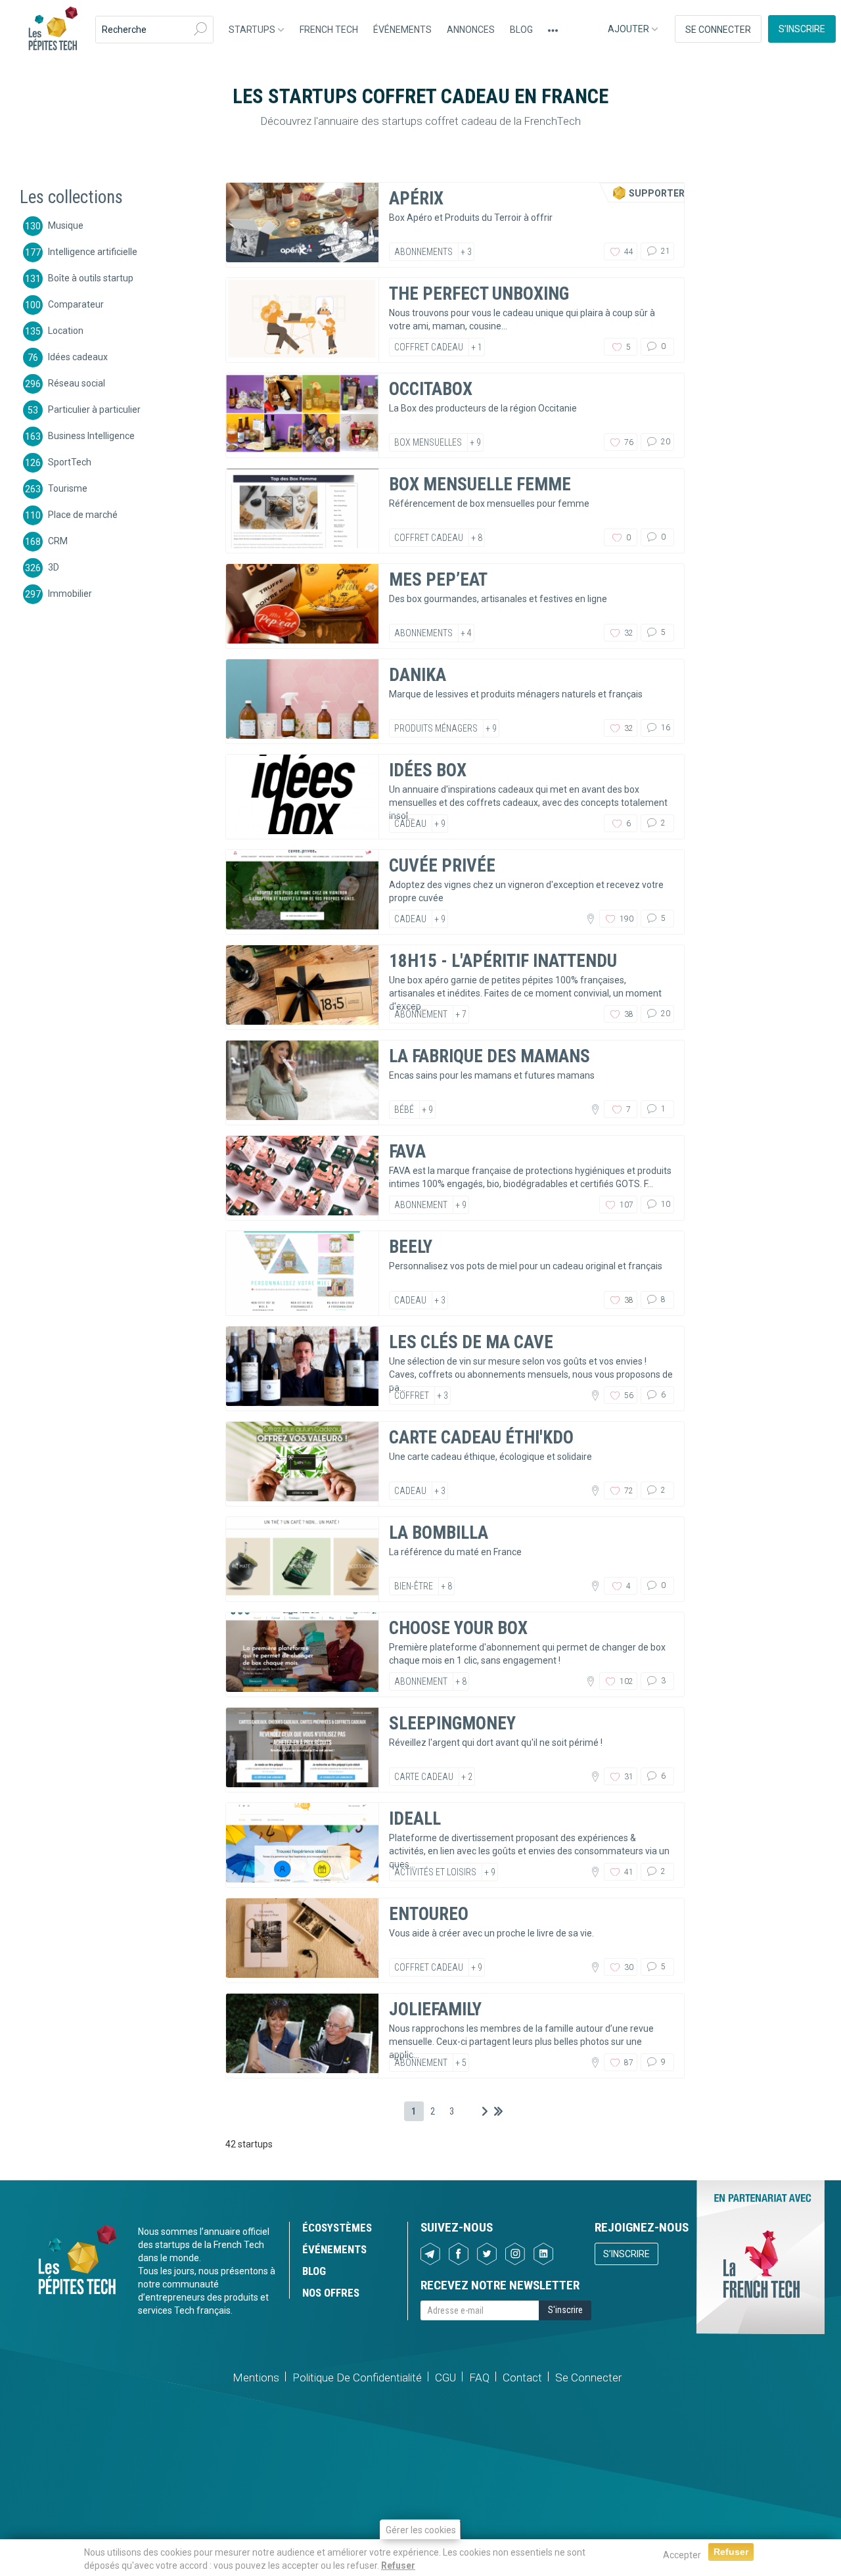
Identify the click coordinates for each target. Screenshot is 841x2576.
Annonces (471, 30)
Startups (253, 30)
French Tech (329, 30)
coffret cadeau (429, 347)
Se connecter (718, 30)
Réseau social (77, 383)
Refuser (398, 2565)
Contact (522, 2377)
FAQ (479, 2377)
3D (54, 567)
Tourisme (68, 488)
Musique (66, 225)
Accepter (682, 2555)
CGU (445, 2377)
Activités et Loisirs (435, 1872)
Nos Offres (331, 2293)
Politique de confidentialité (357, 2377)
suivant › (485, 2111)
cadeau (410, 824)
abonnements (423, 252)
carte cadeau (424, 1777)
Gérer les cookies (421, 2530)
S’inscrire (802, 29)
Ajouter (629, 29)
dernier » (498, 2111)
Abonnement (421, 1014)
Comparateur (76, 304)
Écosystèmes (337, 2228)
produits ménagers (436, 728)
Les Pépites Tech (53, 30)
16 (665, 728)
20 (665, 442)
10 (665, 1204)
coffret (412, 1395)
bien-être (414, 1586)
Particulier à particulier (94, 409)
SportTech (70, 461)
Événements (402, 30)
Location (66, 330)
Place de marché (83, 514)
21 (665, 251)
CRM (58, 540)
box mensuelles (428, 442)
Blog (521, 30)
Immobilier (70, 593)
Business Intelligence (91, 435)
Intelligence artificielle (93, 251)
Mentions (256, 2377)
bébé (404, 1110)
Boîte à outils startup (91, 277)
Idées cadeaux (78, 356)
